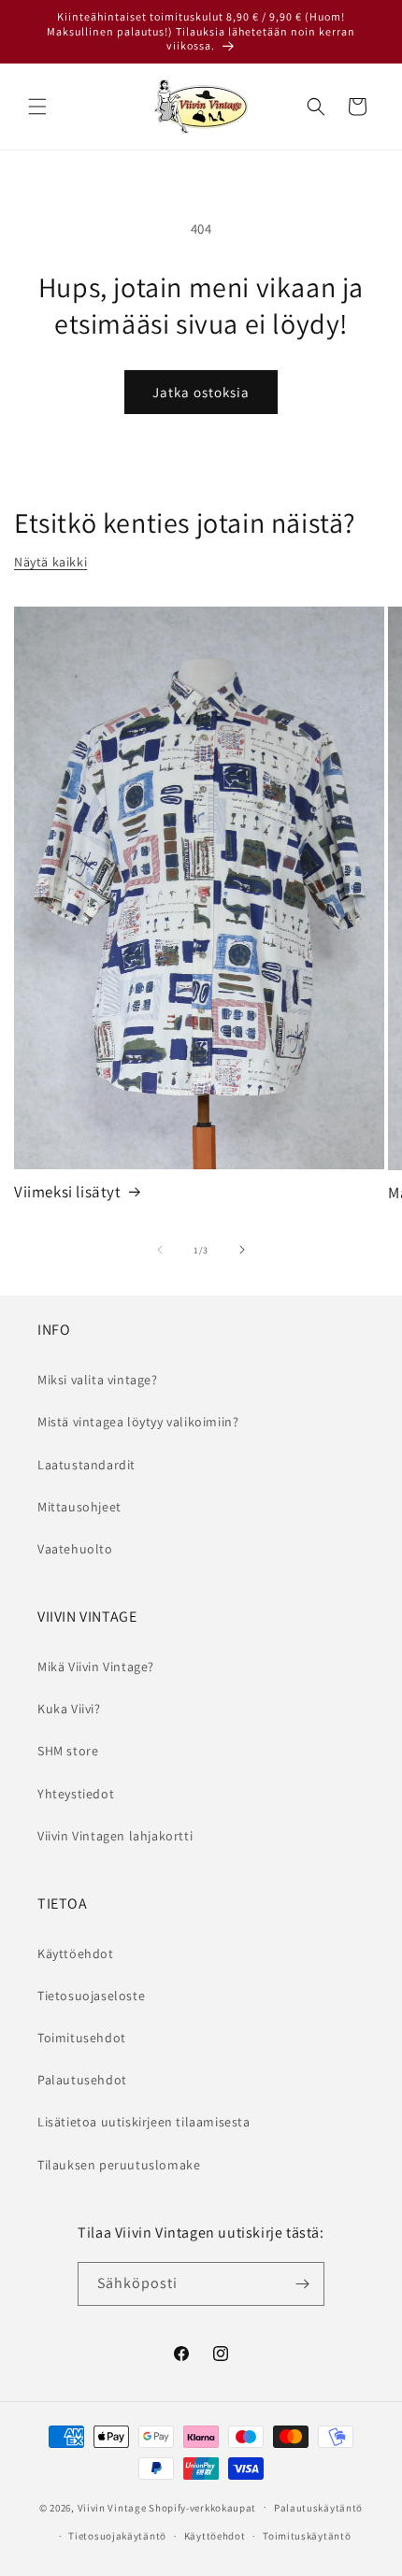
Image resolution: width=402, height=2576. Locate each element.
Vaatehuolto (75, 1549)
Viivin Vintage (112, 2507)
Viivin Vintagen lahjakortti (115, 1836)
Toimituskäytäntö (307, 2536)
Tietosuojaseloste (91, 1996)
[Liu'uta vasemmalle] (160, 1250)
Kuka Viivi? (69, 1709)
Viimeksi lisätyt (68, 1192)
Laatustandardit (86, 1465)
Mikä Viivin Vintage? (96, 1667)
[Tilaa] (303, 2284)
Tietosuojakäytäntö (117, 2536)
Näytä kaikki (50, 562)
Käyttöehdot (76, 1953)
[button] (37, 107)
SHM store (68, 1751)
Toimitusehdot (82, 2038)
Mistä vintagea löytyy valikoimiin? (138, 1422)
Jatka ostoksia (201, 392)
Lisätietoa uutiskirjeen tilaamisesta (144, 2122)
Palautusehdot (82, 2080)
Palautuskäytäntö (318, 2508)
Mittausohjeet (79, 1507)
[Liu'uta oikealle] (242, 1250)
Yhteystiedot (76, 1794)
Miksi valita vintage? (98, 1380)
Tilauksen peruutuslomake (119, 2165)
